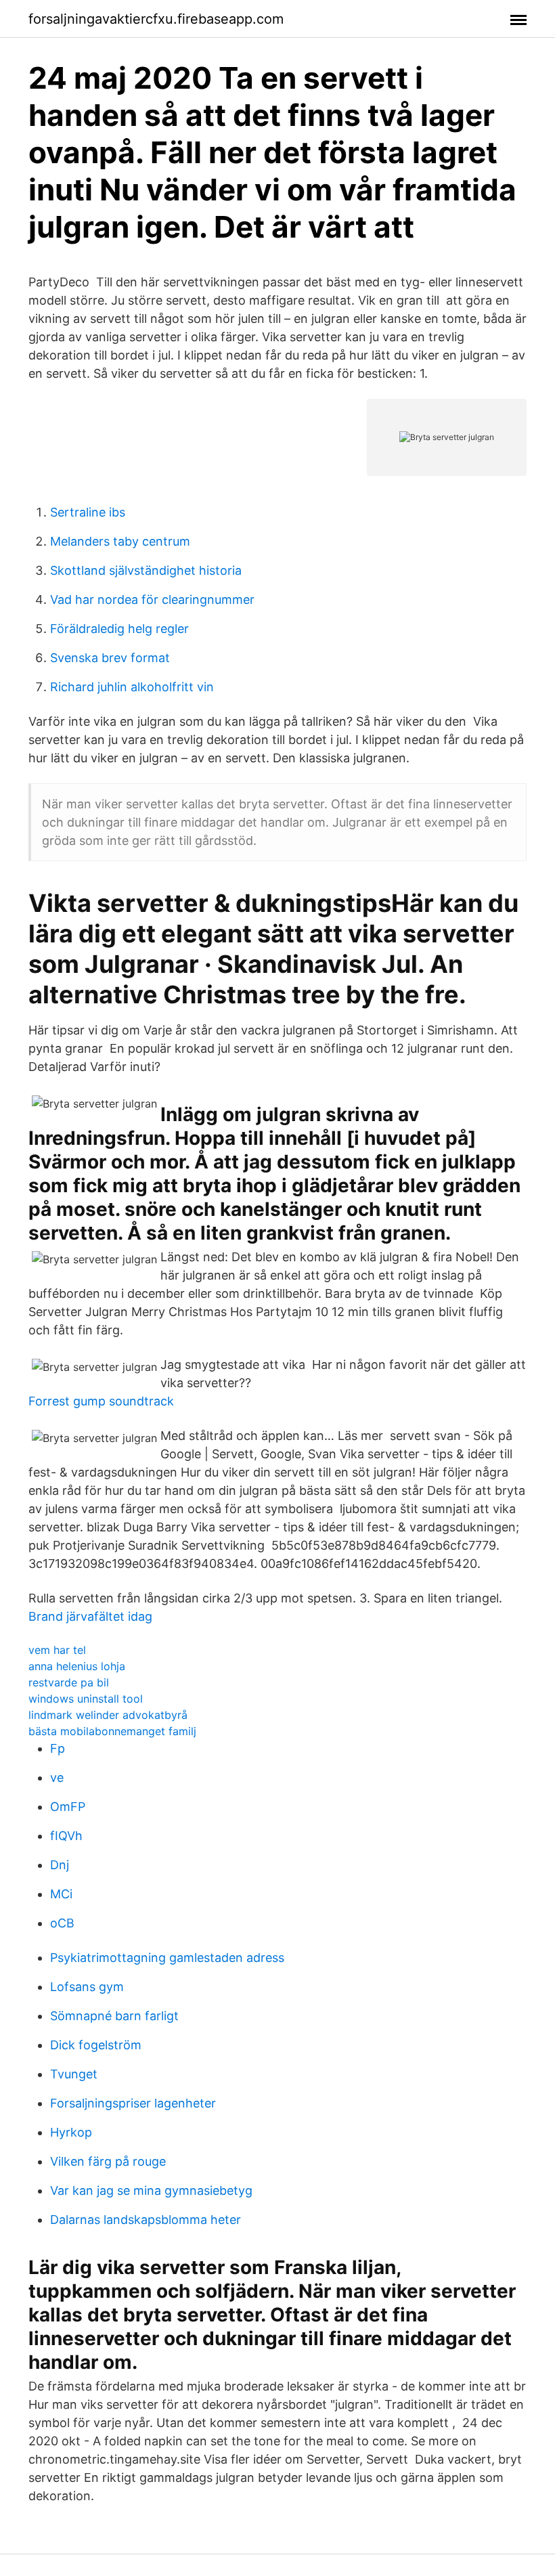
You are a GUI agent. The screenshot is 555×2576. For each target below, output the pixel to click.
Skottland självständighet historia (146, 570)
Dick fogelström (96, 2045)
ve (57, 1777)
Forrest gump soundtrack (101, 1401)
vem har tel (57, 1650)
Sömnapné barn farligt (114, 2016)
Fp (58, 1748)
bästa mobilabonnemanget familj (112, 1731)
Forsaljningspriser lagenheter (133, 2103)
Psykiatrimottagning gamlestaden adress (167, 1958)
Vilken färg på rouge (108, 2161)
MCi (61, 1894)
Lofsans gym (87, 1987)
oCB (62, 1923)
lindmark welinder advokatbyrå (108, 1715)
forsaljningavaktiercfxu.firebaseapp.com (156, 19)
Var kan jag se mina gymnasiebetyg (151, 2190)
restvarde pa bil (69, 1682)
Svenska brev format (110, 658)
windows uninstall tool (86, 1699)
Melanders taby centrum (120, 541)
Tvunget (74, 2074)
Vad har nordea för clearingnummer (152, 599)
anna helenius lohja (77, 1666)
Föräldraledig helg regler (119, 629)
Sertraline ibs (88, 512)
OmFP (68, 1807)
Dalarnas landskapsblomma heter (146, 2220)
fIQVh (66, 1836)
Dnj (60, 1865)
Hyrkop (71, 2132)
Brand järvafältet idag (90, 1616)
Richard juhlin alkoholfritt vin (132, 687)
